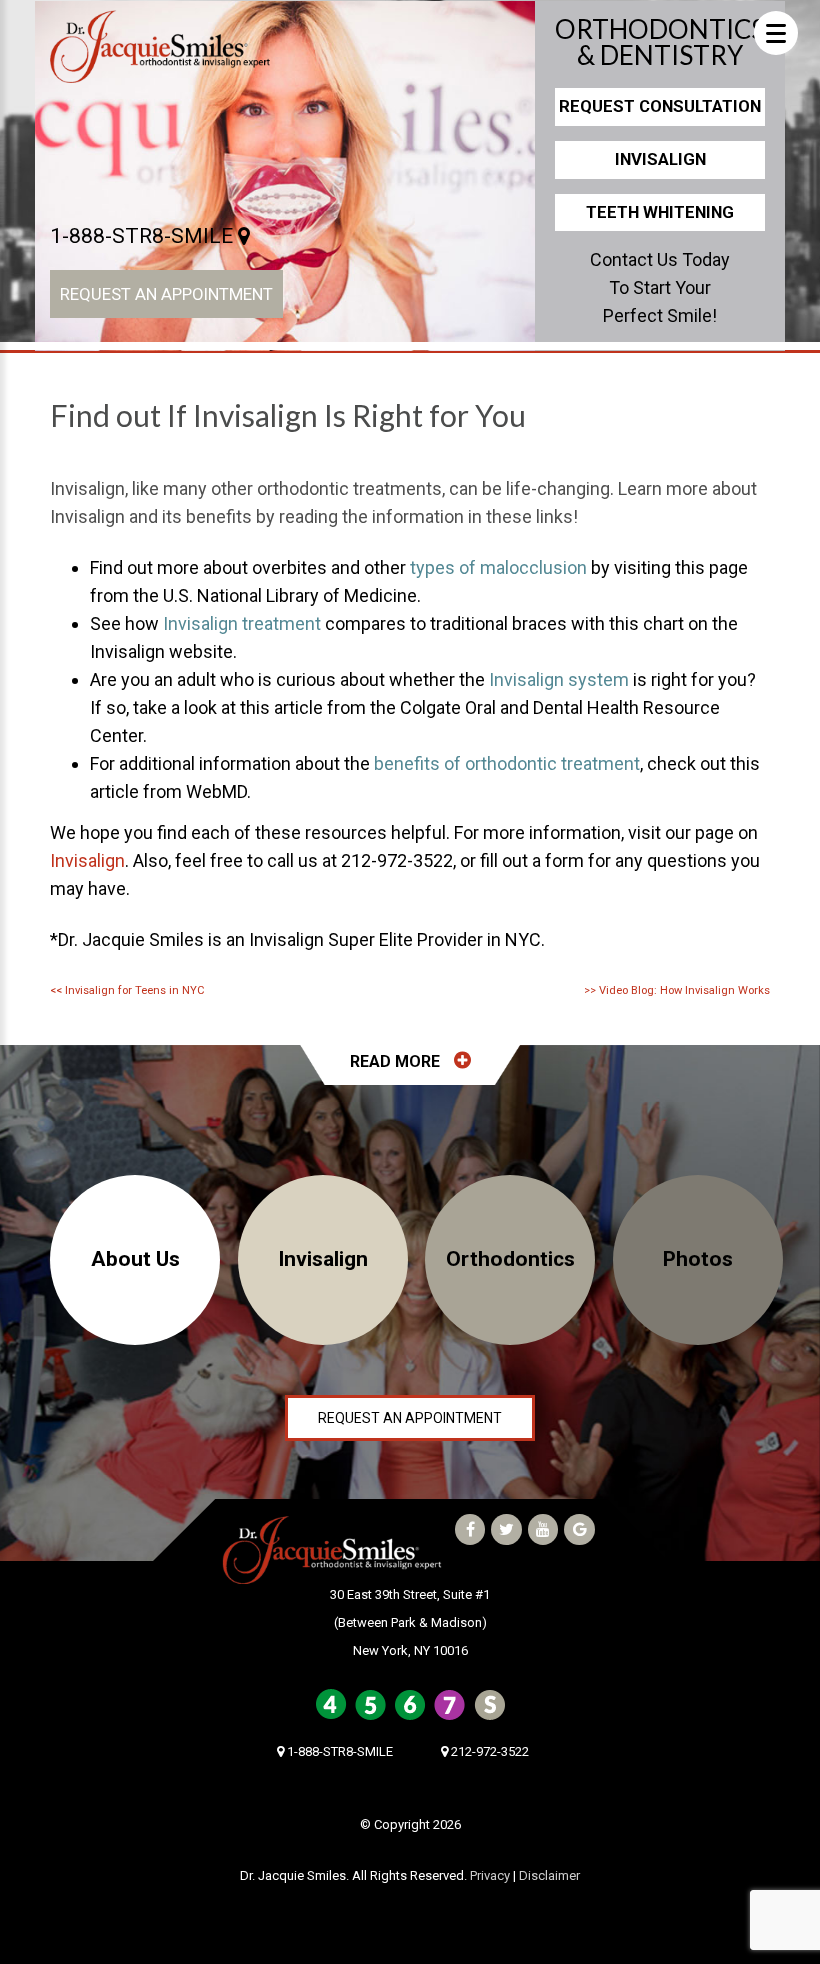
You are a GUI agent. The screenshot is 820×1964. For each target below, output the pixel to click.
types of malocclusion (498, 567)
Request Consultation (660, 106)
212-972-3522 (488, 1751)
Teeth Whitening (660, 212)
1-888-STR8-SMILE (144, 236)
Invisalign (660, 159)
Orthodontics (510, 1259)
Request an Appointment (166, 294)
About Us (135, 1259)
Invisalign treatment (242, 623)
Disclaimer (549, 1875)
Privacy (490, 1875)
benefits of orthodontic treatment (507, 763)
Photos (698, 1259)
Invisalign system (559, 679)
